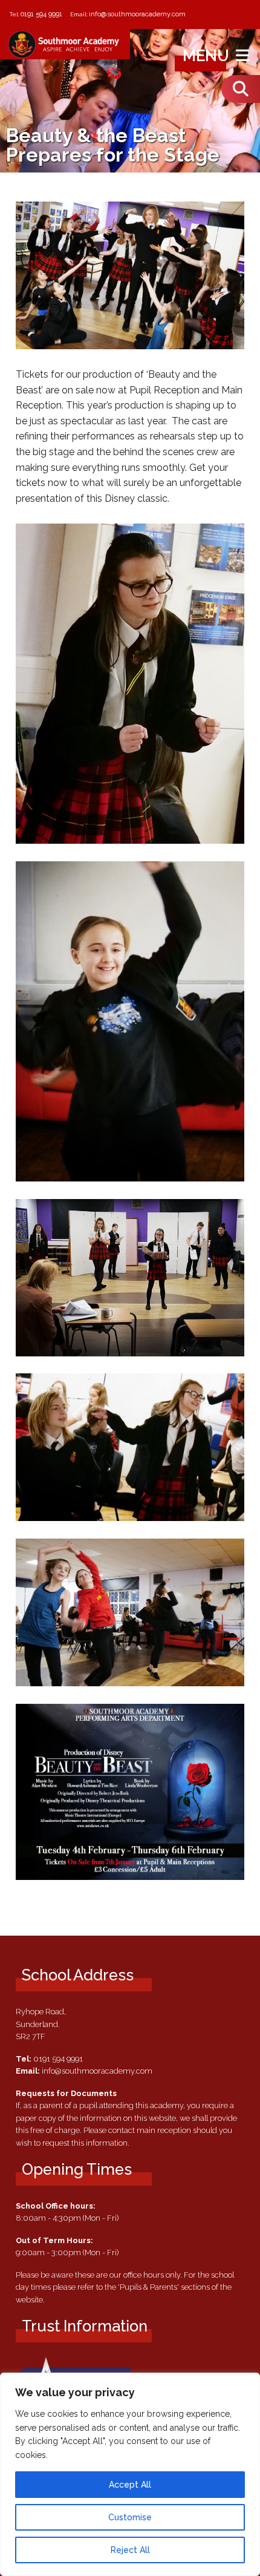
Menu (208, 56)
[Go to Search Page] (241, 89)
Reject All (130, 2550)
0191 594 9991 (41, 14)
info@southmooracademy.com (137, 14)
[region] (130, 2474)
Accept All (130, 2485)
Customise (130, 2517)
